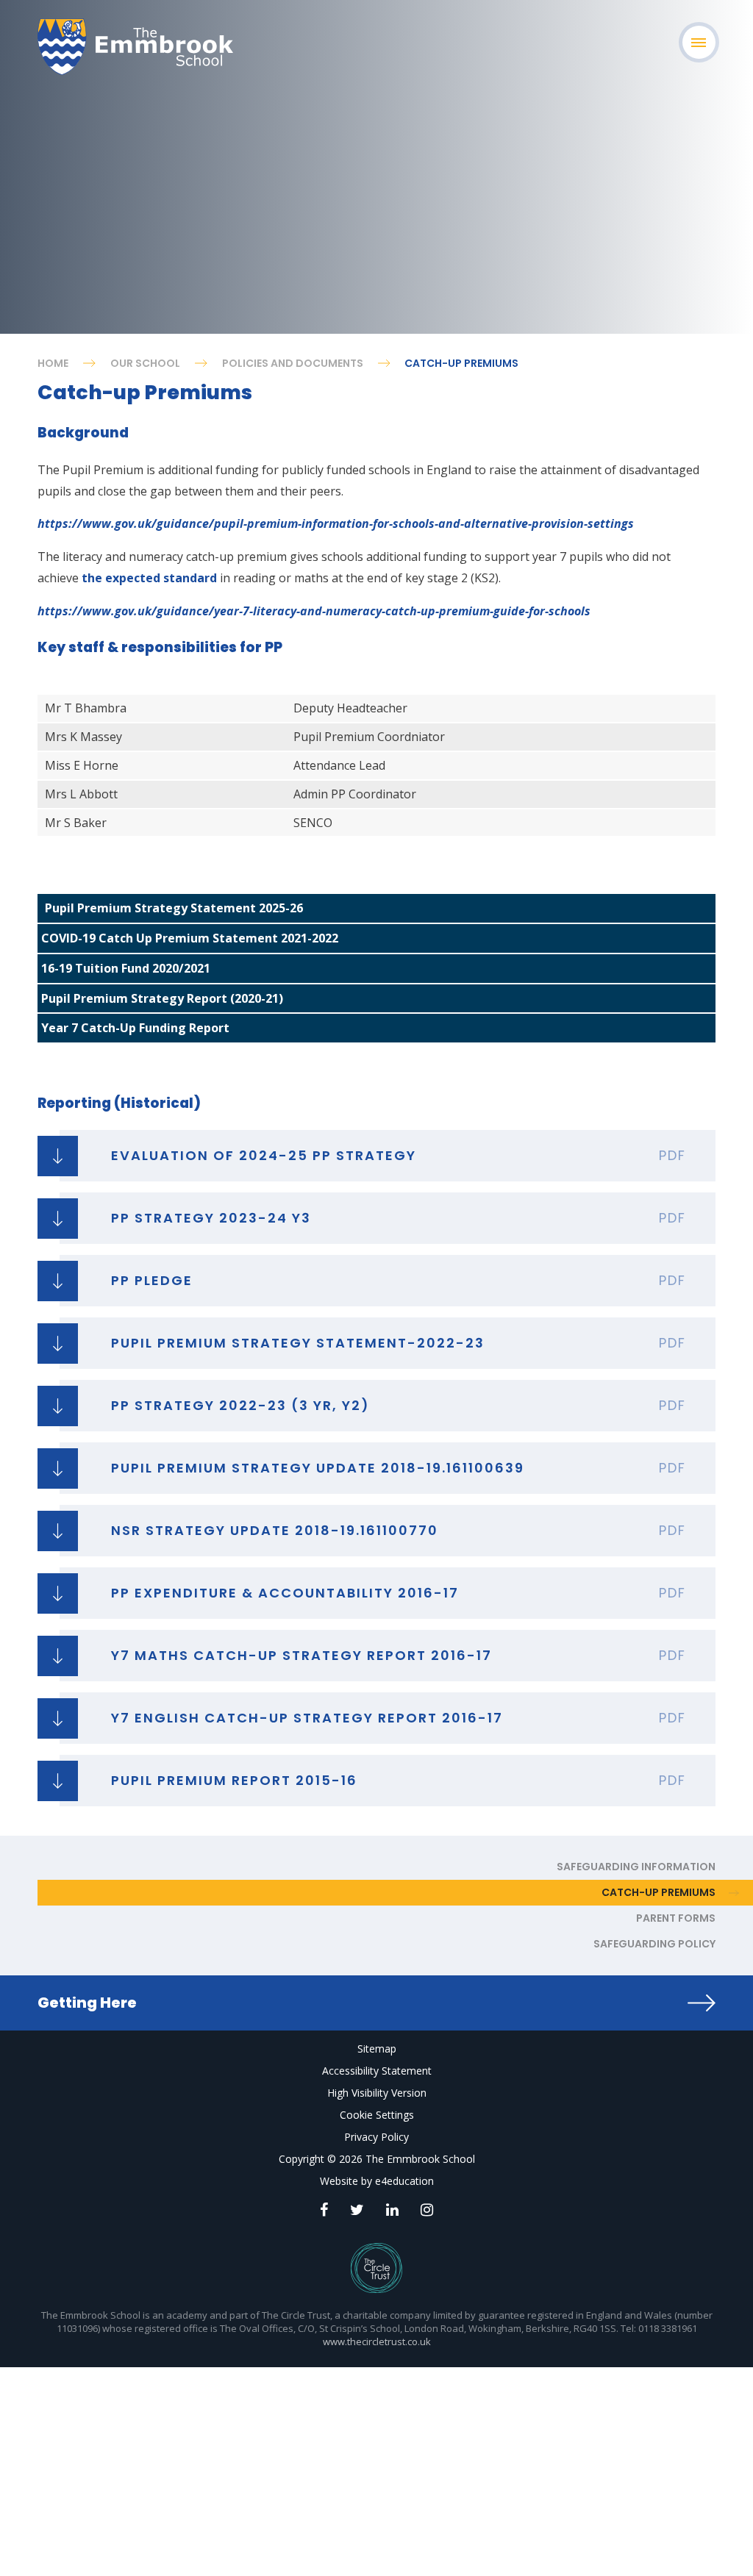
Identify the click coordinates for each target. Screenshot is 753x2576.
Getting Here (87, 2003)
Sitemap (377, 2049)
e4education (404, 2181)
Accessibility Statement (377, 2071)
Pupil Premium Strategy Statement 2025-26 (174, 908)
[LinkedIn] (392, 2210)
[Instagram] (427, 2210)
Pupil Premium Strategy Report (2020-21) (162, 998)
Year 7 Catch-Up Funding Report (135, 1028)
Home (53, 363)
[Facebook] (324, 2210)
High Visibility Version (377, 2093)
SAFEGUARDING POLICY (654, 1944)
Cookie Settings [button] (377, 2115)
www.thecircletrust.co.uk (377, 2341)
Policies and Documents (293, 363)
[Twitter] (357, 2210)
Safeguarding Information (636, 1867)
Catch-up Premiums (461, 363)
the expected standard (149, 578)
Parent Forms (676, 1918)
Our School (145, 363)
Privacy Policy (376, 2137)
